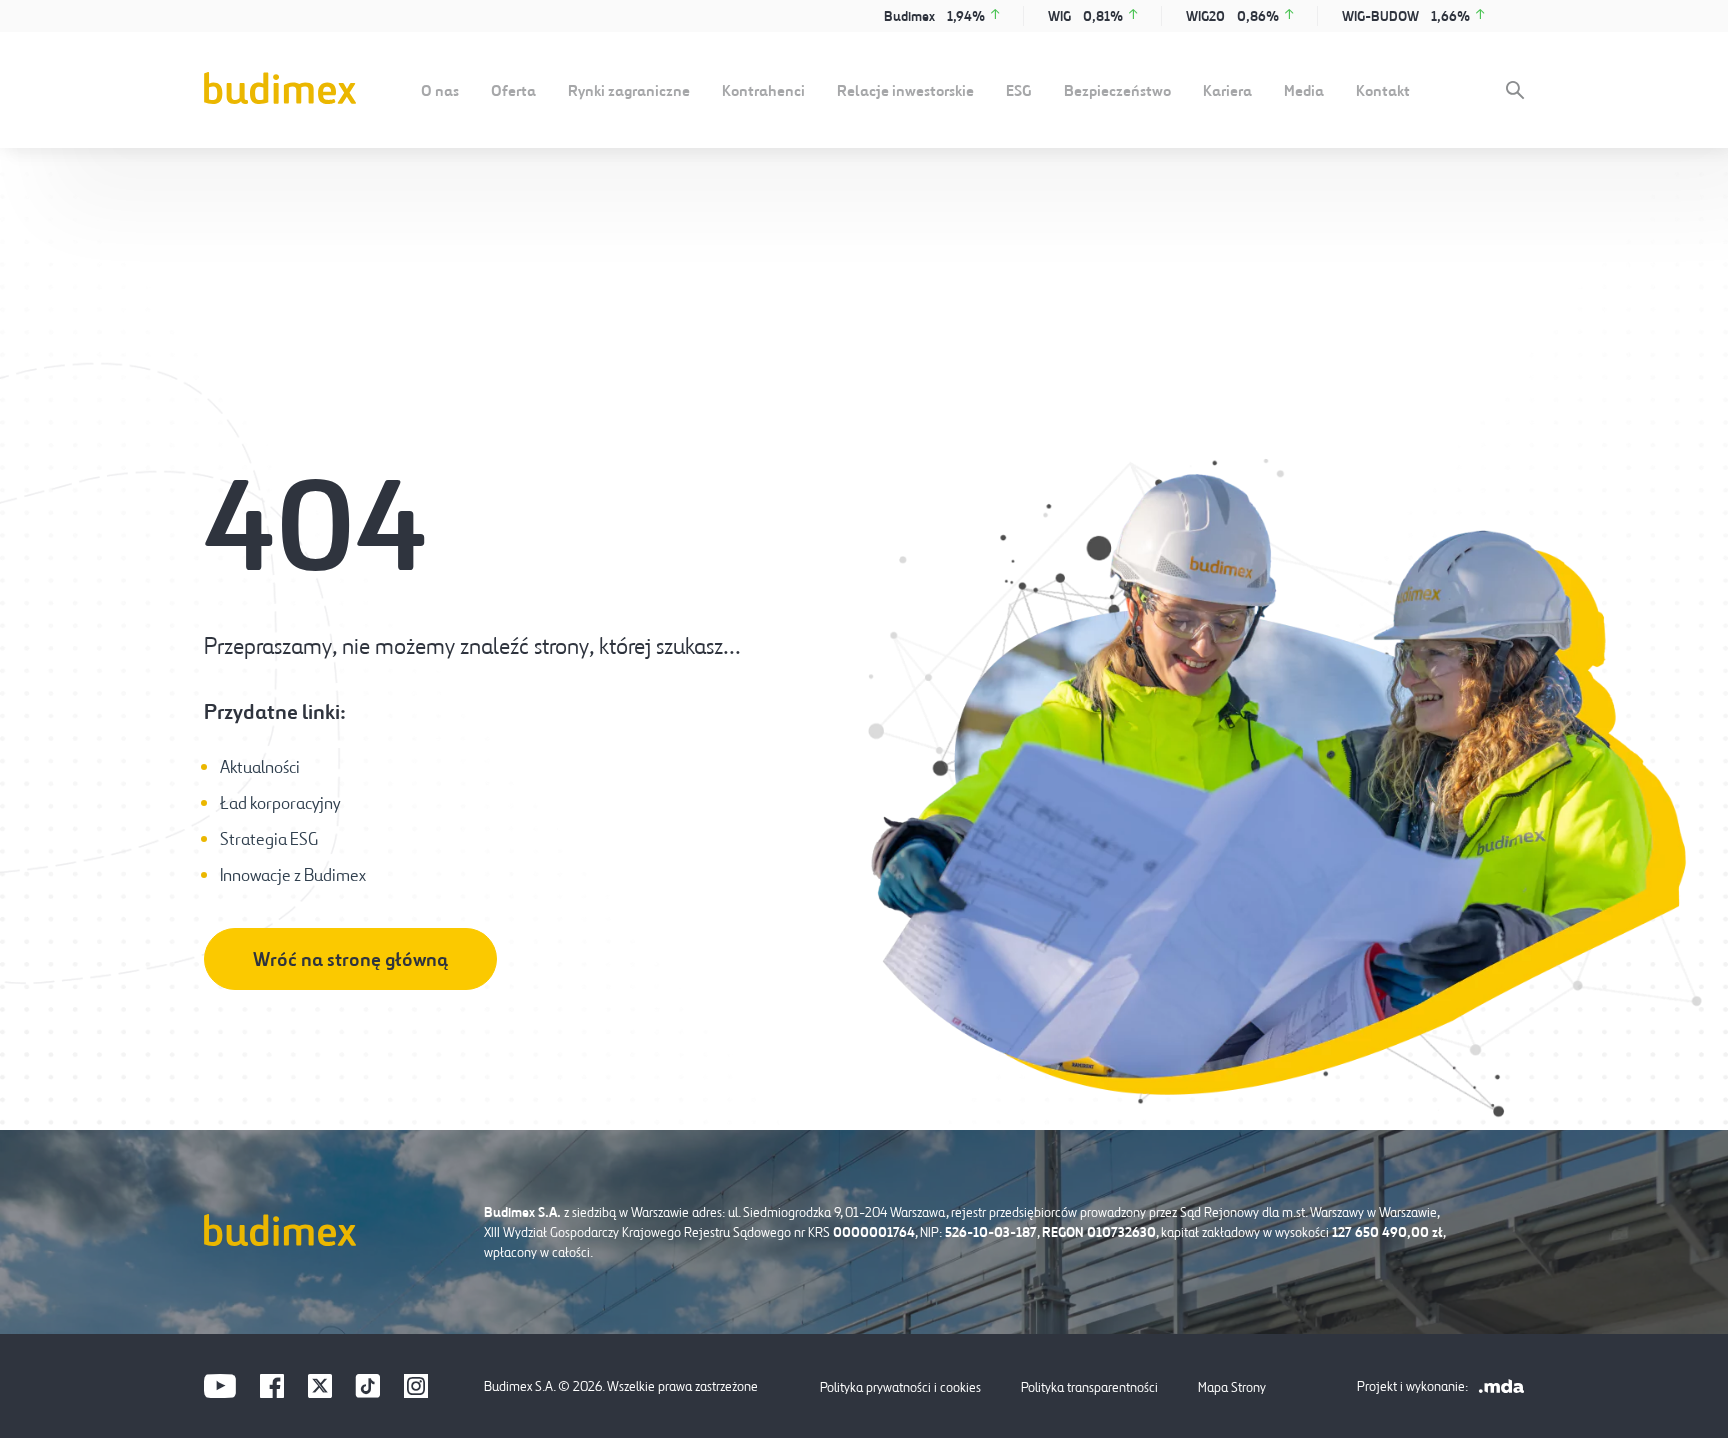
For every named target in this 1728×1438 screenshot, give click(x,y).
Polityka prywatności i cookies (900, 1387)
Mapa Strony (1232, 1387)
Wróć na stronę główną (350, 959)
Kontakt (1383, 90)
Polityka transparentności (1089, 1387)
